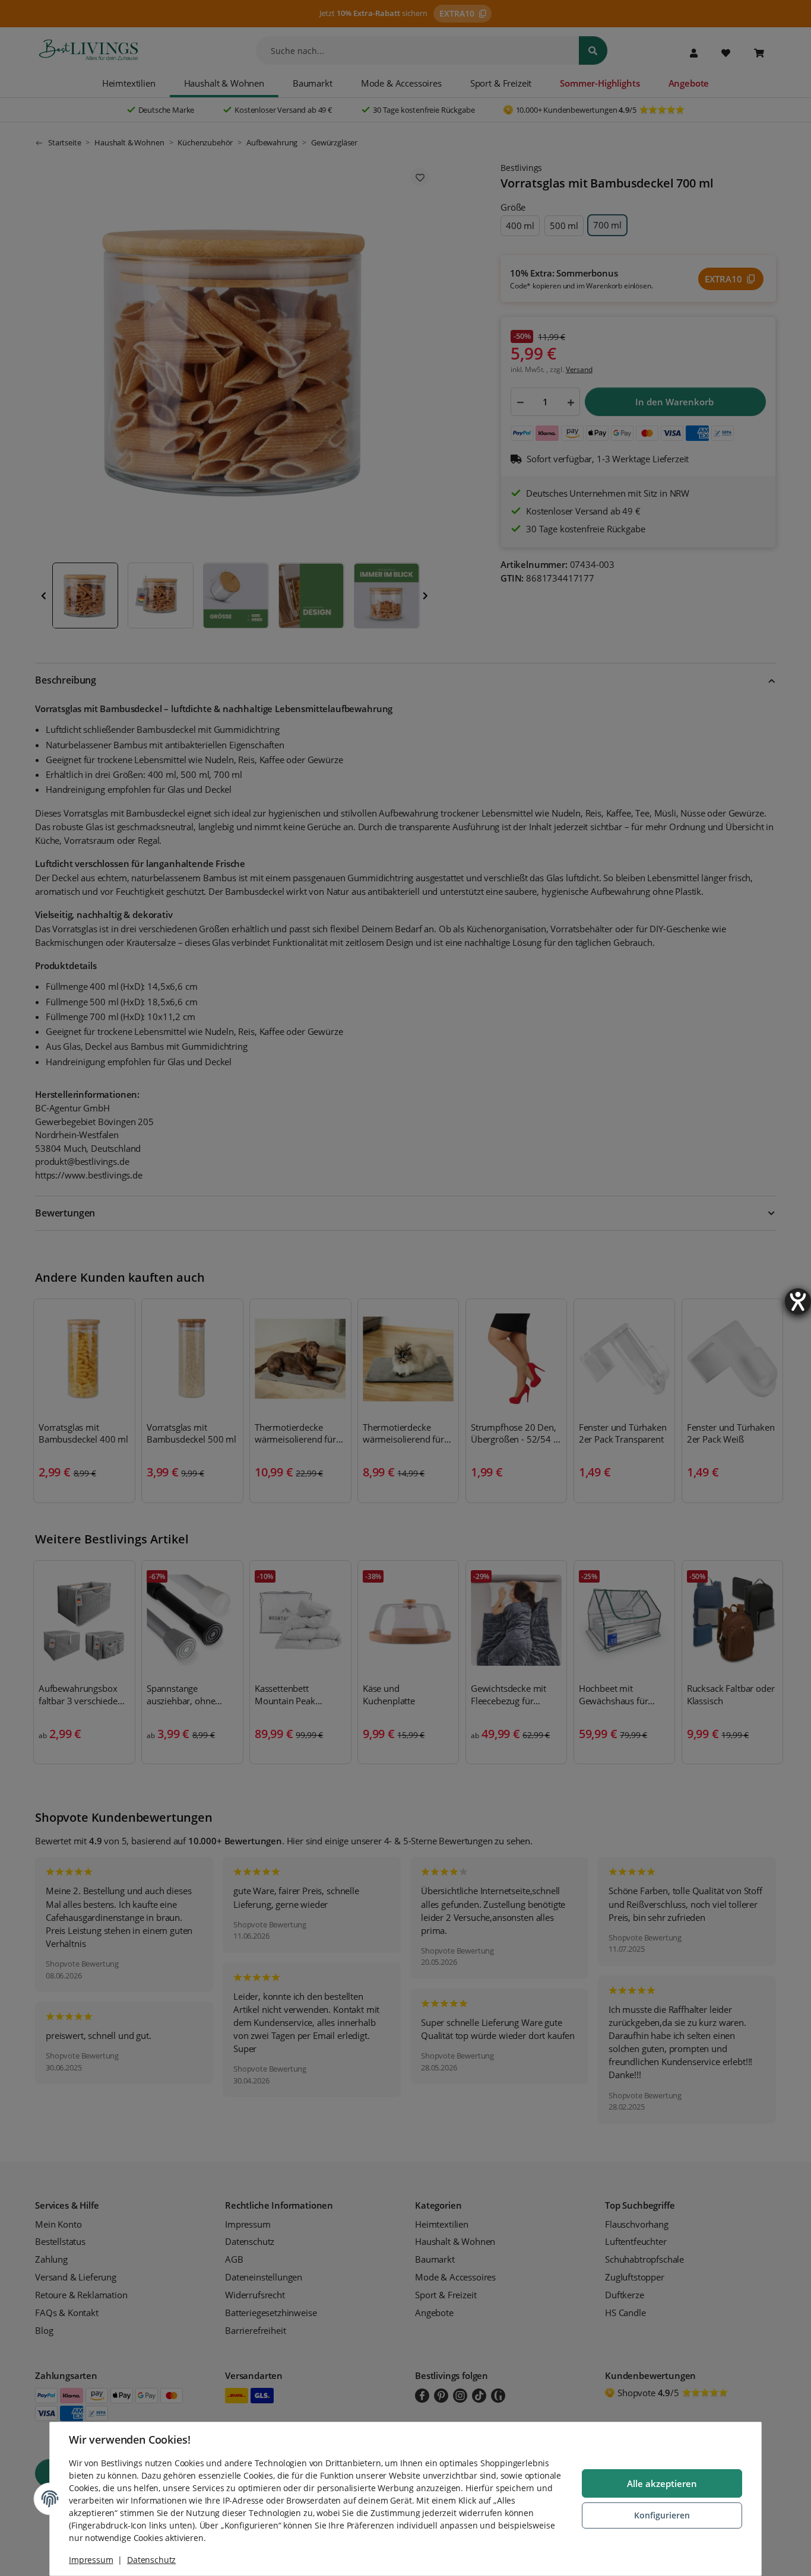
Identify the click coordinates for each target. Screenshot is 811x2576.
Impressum (91, 2560)
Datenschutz (151, 2560)
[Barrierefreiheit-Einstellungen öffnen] (798, 1301)
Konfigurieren (662, 2515)
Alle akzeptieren (662, 2483)
